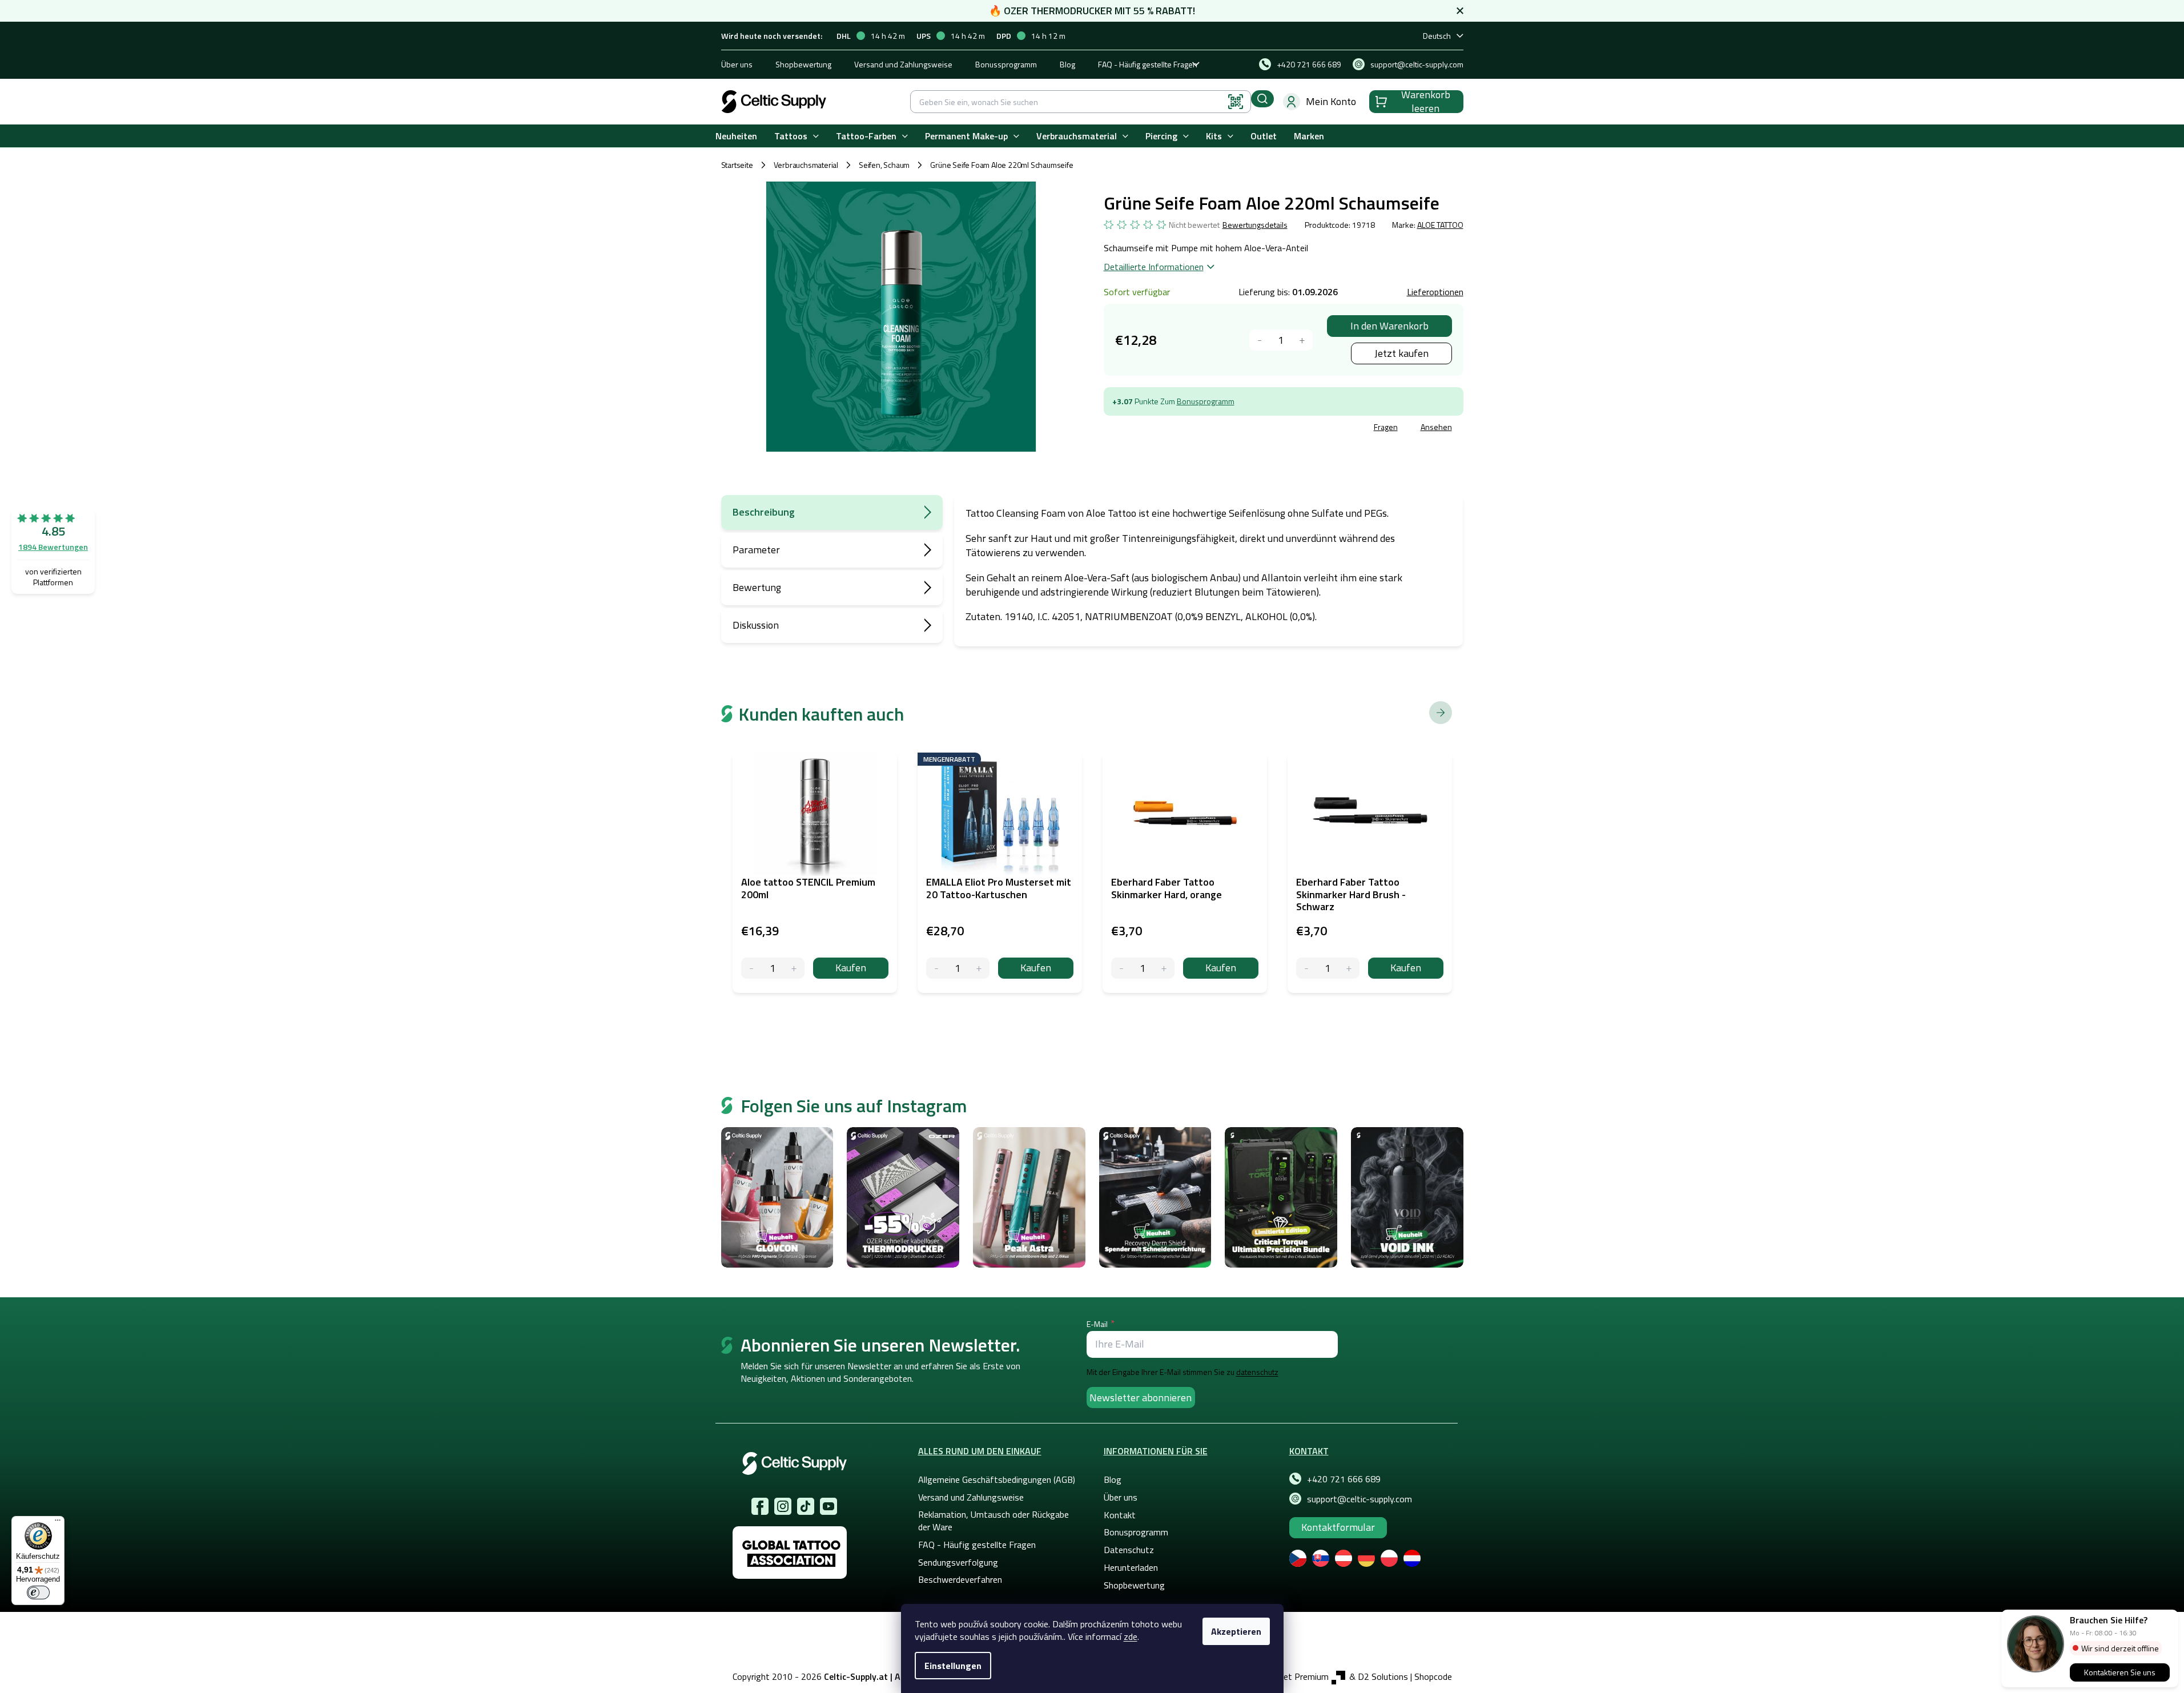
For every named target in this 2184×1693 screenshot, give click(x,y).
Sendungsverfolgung (958, 1562)
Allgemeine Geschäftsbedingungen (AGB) (997, 1479)
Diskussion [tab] (756, 625)
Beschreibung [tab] (764, 512)
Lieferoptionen (1435, 292)
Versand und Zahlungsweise (903, 64)
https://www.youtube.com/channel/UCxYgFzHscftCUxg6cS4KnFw (828, 1506)
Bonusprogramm (1206, 401)
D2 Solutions (1383, 1676)
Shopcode (1433, 1676)
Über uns (737, 64)
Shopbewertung (803, 64)
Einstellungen (953, 1666)
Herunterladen (1131, 1567)
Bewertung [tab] (757, 587)
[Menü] (58, 1523)
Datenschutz (1129, 1550)
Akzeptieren (1236, 1631)
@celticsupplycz (806, 1506)
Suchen (1262, 99)
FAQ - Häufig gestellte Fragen (1148, 64)
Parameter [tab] (756, 550)
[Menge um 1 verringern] (1260, 340)
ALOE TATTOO (1440, 225)
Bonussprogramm (1006, 64)
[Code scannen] (1236, 102)
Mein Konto (1331, 101)
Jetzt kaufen (1401, 353)
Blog (1067, 64)
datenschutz (1257, 1372)
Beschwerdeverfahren (960, 1579)
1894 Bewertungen (53, 547)
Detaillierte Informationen (1154, 267)
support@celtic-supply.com (1360, 1499)
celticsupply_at (783, 1506)
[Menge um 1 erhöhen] (1302, 340)
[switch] (38, 1593)
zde (1131, 1636)
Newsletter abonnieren (1141, 1398)
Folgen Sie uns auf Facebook (760, 1506)
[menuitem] (736, 136)
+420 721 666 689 (1344, 1479)
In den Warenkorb (1389, 326)
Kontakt (1120, 1515)
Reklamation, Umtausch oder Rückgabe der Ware (994, 1521)
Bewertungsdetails (1255, 225)
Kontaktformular (1338, 1527)
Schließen (1190, 429)
